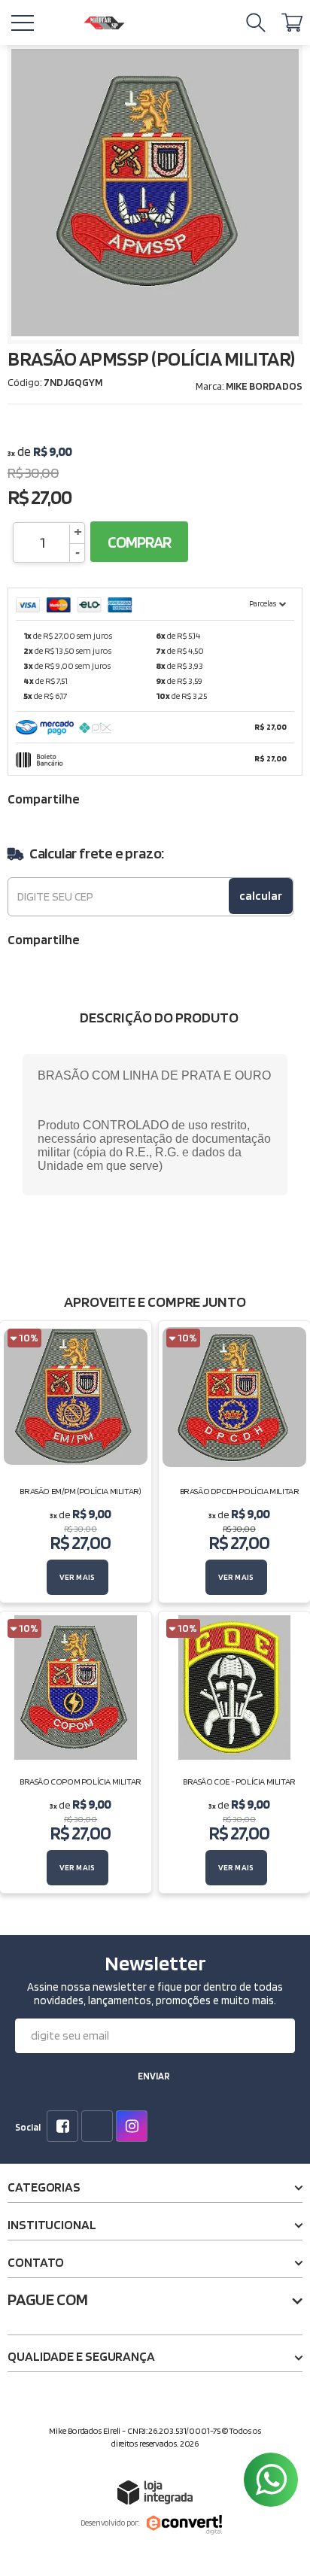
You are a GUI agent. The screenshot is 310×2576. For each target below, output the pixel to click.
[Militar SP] (104, 23)
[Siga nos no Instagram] (135, 2128)
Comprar (139, 542)
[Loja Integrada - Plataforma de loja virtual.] (155, 2492)
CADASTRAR (153, 2078)
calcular (261, 896)
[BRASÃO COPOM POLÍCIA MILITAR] (76, 1752)
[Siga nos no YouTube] (100, 2128)
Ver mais (77, 1577)
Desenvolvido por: (110, 2523)
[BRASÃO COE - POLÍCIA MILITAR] (234, 1752)
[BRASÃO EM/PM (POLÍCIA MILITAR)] (76, 1462)
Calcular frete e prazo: (97, 853)
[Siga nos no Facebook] (65, 2128)
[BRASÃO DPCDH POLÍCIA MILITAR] (234, 1462)
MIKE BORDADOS (264, 386)
